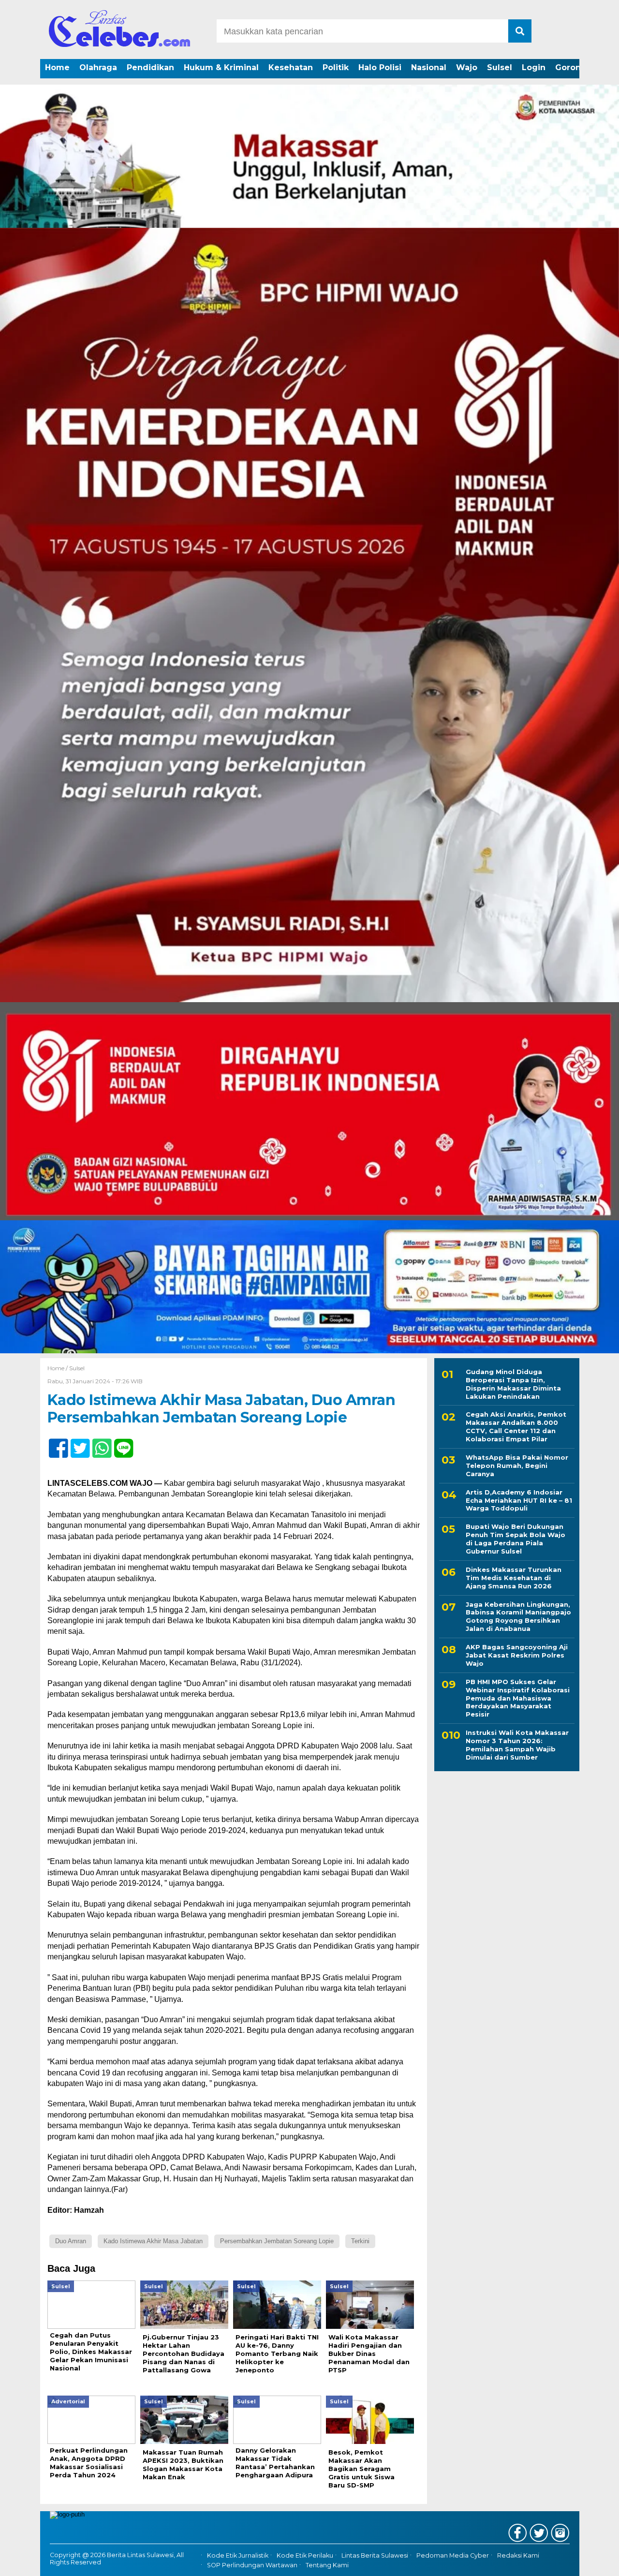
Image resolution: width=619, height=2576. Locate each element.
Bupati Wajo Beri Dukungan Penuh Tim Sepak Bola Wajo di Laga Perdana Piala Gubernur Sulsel (516, 1539)
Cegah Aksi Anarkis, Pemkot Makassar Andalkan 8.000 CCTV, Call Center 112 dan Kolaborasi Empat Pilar (516, 1427)
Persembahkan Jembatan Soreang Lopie (277, 2241)
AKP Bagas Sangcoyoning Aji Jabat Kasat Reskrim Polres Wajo (517, 1655)
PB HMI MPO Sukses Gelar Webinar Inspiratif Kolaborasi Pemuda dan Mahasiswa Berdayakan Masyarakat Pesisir (518, 1698)
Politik (336, 67)
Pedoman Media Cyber (453, 2555)
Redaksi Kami (518, 2555)
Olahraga (98, 67)
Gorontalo (576, 67)
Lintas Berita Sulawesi (375, 2555)
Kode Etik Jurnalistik (238, 2555)
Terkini (360, 2241)
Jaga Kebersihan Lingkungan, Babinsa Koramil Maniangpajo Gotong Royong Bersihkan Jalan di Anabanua (518, 1617)
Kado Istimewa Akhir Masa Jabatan (153, 2241)
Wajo (467, 67)
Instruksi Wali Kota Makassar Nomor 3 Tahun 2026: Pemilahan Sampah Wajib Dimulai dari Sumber (517, 1745)
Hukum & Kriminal (221, 67)
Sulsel (500, 67)
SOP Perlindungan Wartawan (252, 2565)
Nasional (429, 67)
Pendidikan (150, 67)
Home (57, 67)
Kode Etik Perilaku (305, 2555)
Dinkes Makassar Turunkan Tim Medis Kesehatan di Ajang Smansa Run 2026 (514, 1578)
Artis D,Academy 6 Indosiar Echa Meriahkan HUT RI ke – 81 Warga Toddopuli (519, 1500)
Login (534, 67)
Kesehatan (291, 67)
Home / (58, 1368)
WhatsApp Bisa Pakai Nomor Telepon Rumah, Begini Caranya (517, 1466)
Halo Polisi (380, 67)
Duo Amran (71, 2241)
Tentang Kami (327, 2565)
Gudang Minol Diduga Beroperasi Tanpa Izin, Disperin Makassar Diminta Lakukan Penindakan (513, 1384)
